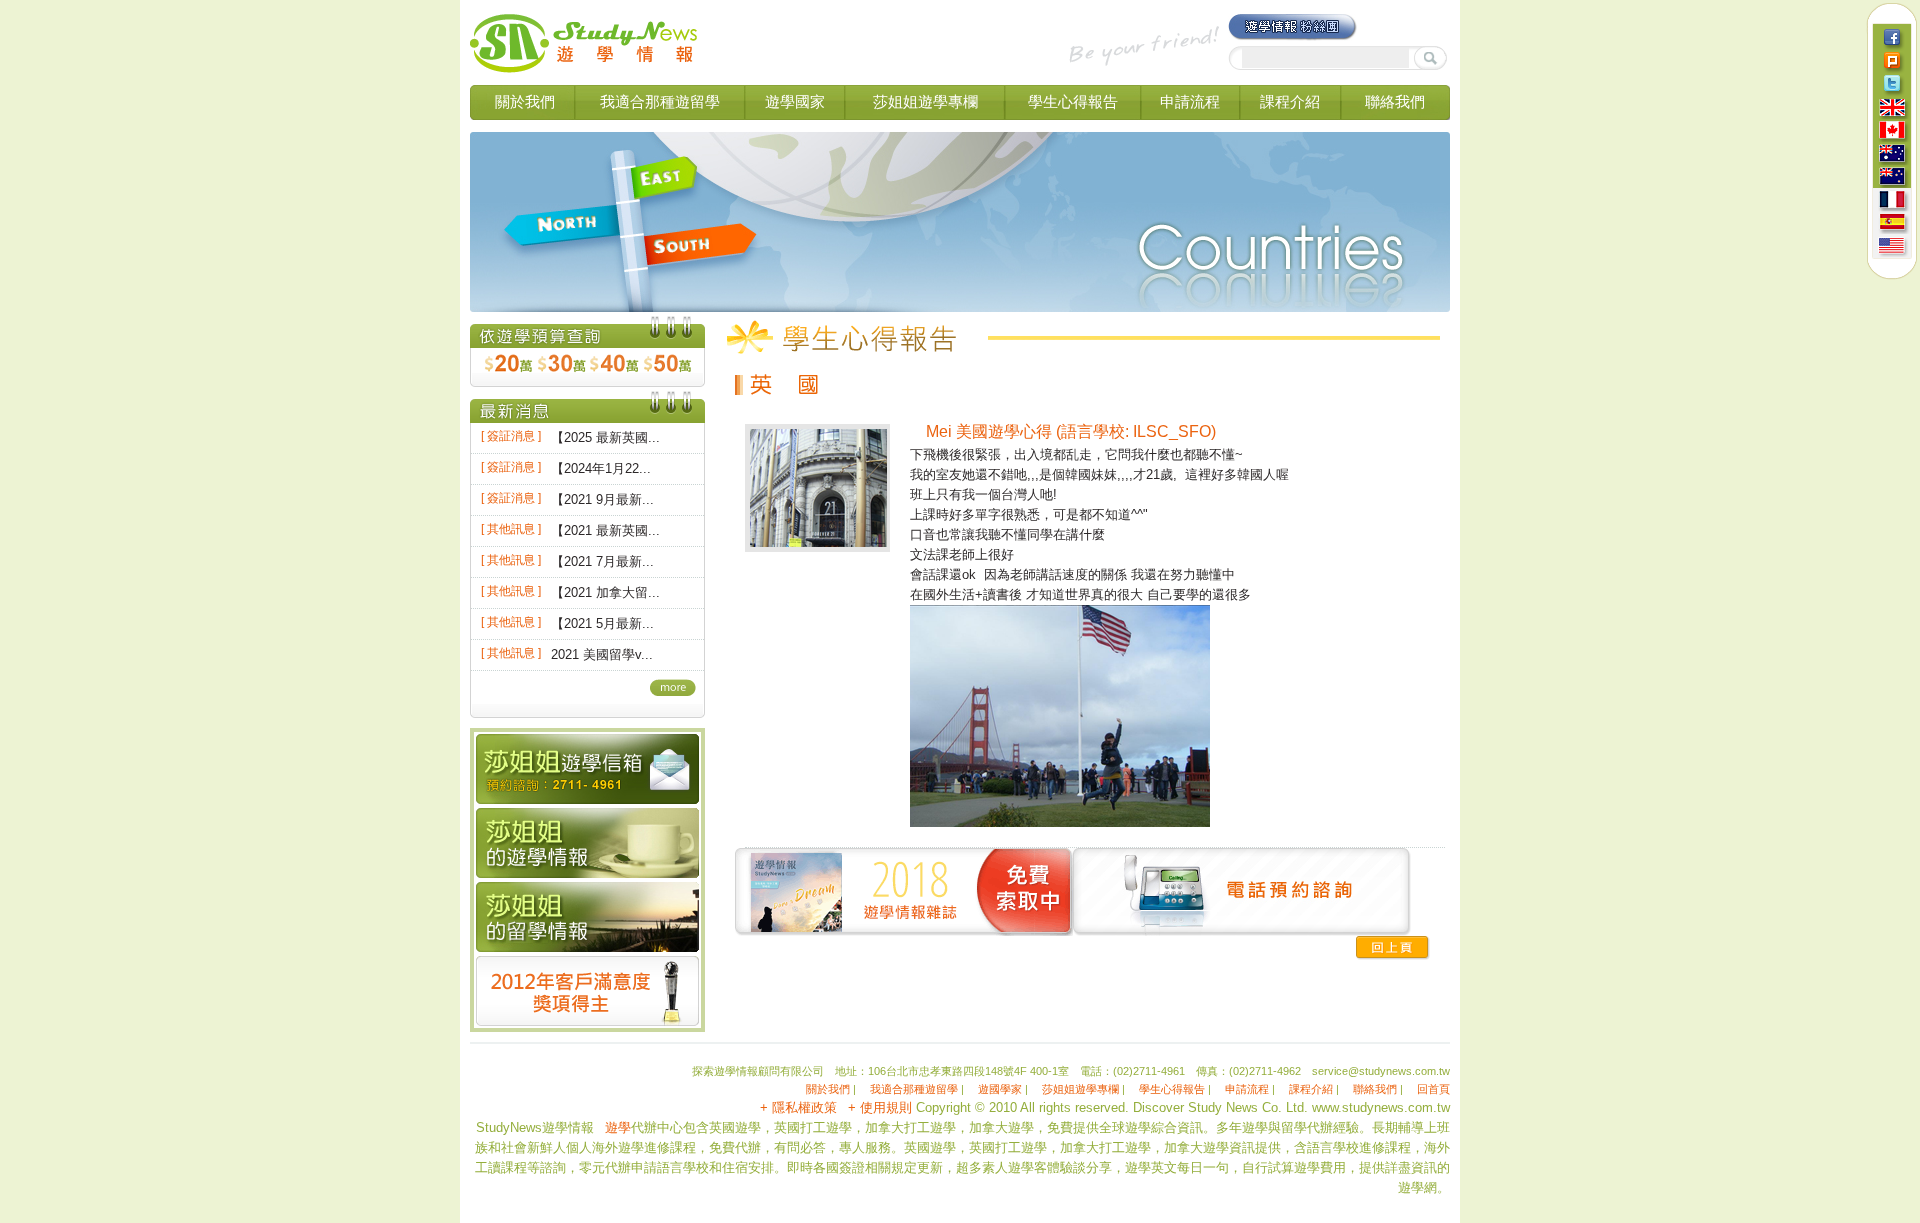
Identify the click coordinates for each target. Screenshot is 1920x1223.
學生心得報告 (1073, 101)
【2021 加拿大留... (605, 592)
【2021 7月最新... (602, 561)
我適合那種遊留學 (660, 101)
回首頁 (1433, 1089)
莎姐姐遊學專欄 (925, 101)
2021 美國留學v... (602, 654)
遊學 (618, 1127)
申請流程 (1190, 101)
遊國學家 (1000, 1089)
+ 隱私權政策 (798, 1107)
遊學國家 (795, 101)
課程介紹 (1290, 101)
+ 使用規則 (880, 1107)
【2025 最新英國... (605, 437)
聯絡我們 (1395, 101)
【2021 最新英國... (605, 530)
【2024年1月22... (601, 468)
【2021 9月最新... (602, 499)
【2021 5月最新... (602, 623)
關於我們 (525, 101)
